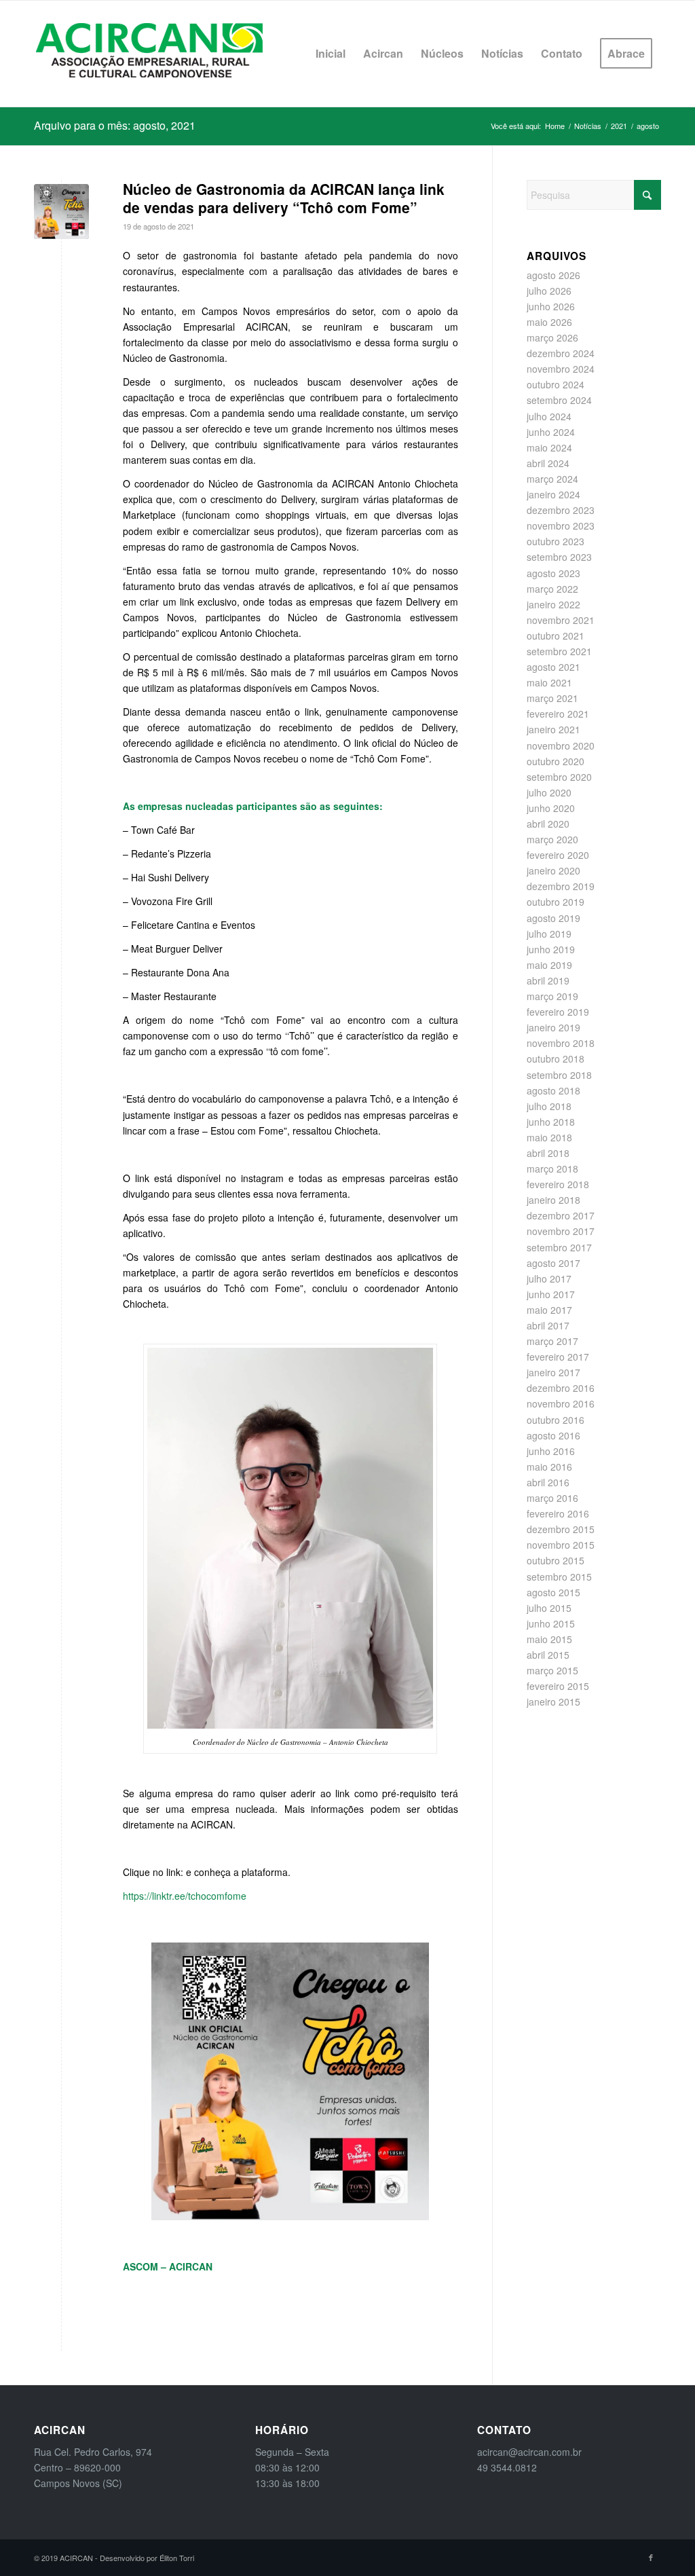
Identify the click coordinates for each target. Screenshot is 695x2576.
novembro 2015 (561, 1545)
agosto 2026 (553, 275)
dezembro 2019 (561, 886)
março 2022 (552, 589)
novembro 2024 (561, 369)
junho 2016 (551, 1451)
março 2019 (552, 996)
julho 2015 (549, 1608)
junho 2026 (551, 306)
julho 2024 (549, 416)
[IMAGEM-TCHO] (61, 211)
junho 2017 (551, 1294)
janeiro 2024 (553, 494)
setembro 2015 (559, 1577)
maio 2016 (549, 1467)
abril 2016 (548, 1482)
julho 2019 (549, 934)
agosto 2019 (553, 918)
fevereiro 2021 (558, 714)
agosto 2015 (553, 1592)
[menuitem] (331, 54)
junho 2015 (551, 1623)
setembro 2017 (559, 1247)
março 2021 (552, 698)
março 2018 (552, 1169)
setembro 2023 (559, 557)
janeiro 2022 (553, 604)
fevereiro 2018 (558, 1184)
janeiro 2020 (553, 870)
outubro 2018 (556, 1059)
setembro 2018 (559, 1075)
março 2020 (552, 839)
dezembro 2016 (561, 1388)
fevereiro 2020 (558, 855)
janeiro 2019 (553, 1027)
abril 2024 (548, 463)
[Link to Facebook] (651, 2557)
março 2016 (552, 1498)
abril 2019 (548, 980)
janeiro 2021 (553, 729)
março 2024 (552, 479)
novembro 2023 (561, 526)
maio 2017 (549, 1310)
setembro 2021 (559, 651)
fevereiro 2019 (558, 1012)
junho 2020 (551, 808)
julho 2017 (549, 1278)
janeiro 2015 (553, 1701)
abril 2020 (548, 824)
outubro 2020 (556, 761)
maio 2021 (549, 682)
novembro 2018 (561, 1043)
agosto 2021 (553, 667)
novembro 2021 (561, 620)
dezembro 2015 (561, 1529)
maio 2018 (549, 1137)
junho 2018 (551, 1122)
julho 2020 (549, 792)
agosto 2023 (553, 573)
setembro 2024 (559, 400)
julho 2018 (549, 1106)
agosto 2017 (553, 1263)
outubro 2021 (556, 636)
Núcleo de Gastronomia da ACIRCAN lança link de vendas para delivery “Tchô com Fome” (284, 198)
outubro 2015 (556, 1560)
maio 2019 (549, 965)
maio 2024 (549, 447)
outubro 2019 (556, 902)
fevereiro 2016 (558, 1513)
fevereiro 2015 (558, 1686)
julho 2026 (549, 291)
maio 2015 (549, 1639)
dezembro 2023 (561, 510)
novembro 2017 (561, 1231)
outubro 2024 (556, 384)
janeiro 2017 (553, 1372)
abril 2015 (548, 1655)
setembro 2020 (559, 777)
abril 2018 (548, 1153)
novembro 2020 (561, 746)
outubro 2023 (556, 541)
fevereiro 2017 (558, 1357)
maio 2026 (549, 322)
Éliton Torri (177, 2558)
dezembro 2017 (561, 1215)
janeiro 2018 (553, 1200)
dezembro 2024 (561, 353)
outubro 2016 (556, 1420)
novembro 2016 (561, 1403)
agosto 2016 (553, 1435)
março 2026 (552, 337)
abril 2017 (548, 1325)
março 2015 (552, 1670)
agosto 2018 (553, 1090)
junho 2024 (551, 432)
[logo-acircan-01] (149, 54)
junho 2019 (551, 949)
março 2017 (552, 1341)
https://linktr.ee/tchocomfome (185, 1896)
